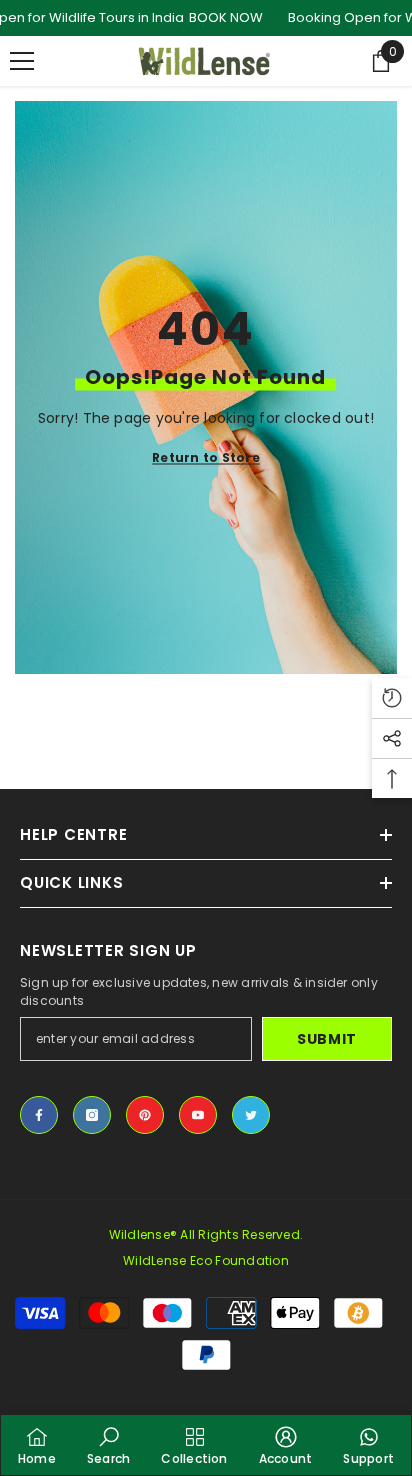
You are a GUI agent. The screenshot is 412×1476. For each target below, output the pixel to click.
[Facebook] (39, 1115)
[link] (108, 1445)
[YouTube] (198, 1115)
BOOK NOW (226, 17)
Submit (327, 1039)
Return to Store (206, 457)
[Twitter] (251, 1115)
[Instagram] (92, 1115)
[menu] (22, 61)
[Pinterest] (145, 1115)
